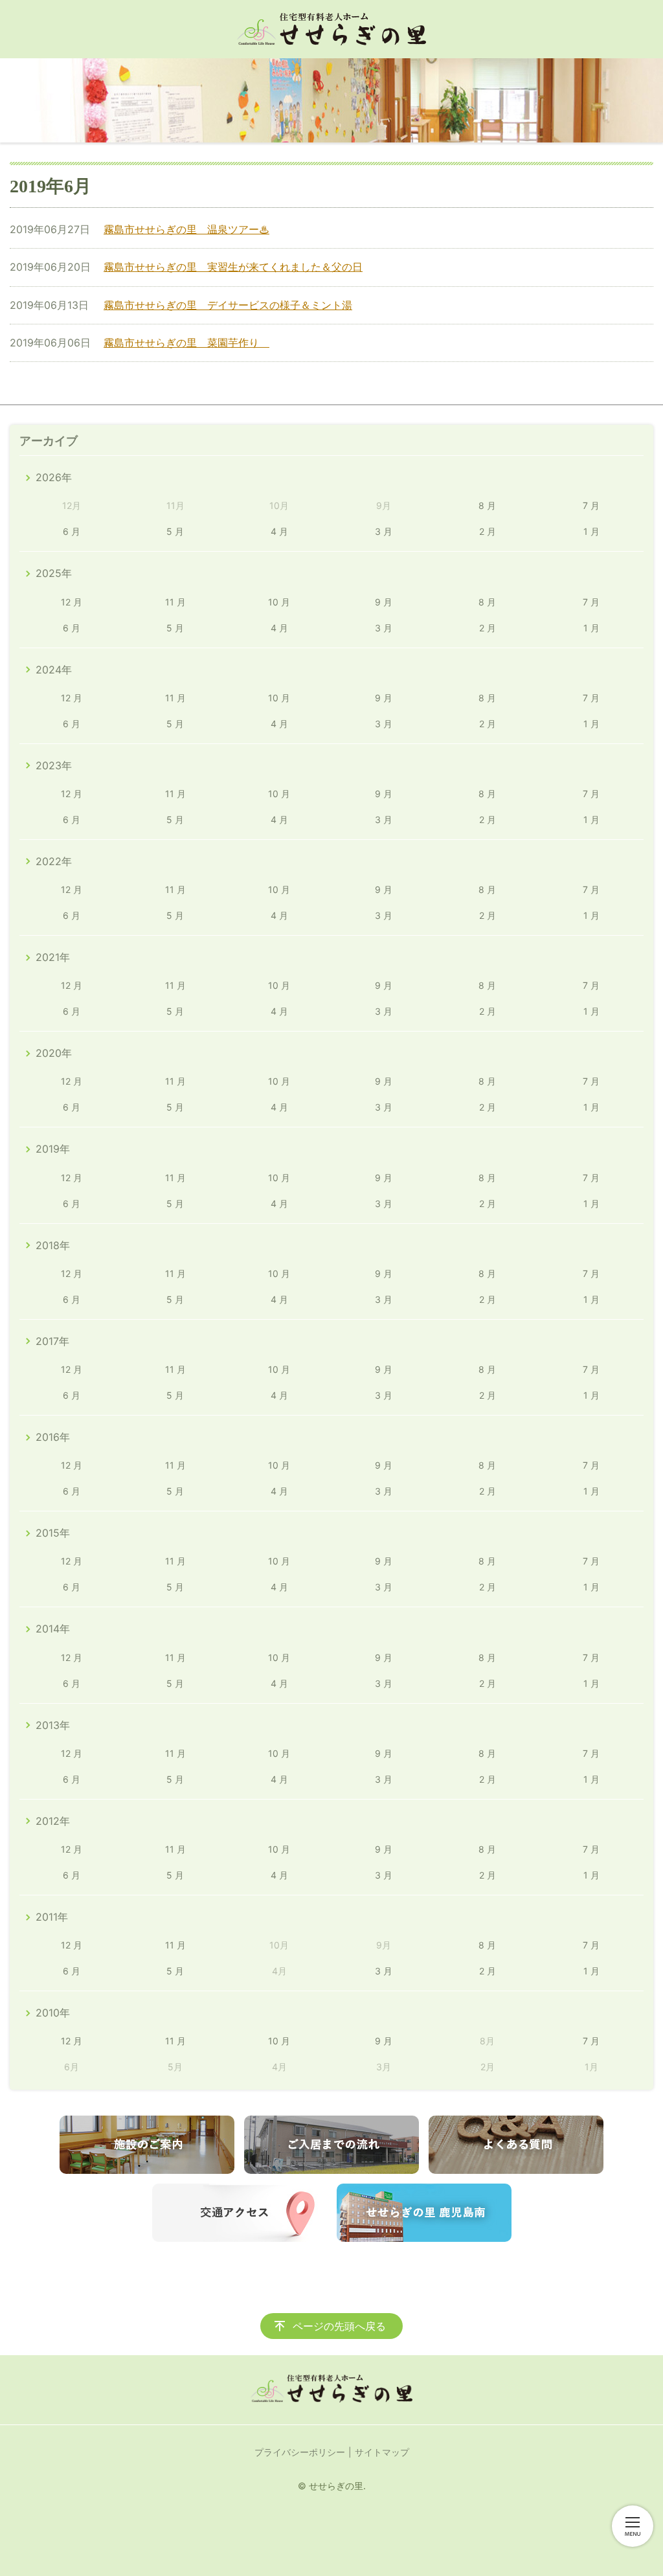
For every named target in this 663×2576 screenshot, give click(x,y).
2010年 (53, 2013)
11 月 (175, 602)
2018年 (53, 1245)
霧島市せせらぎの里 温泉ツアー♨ (186, 229)
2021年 (53, 957)
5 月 (175, 531)
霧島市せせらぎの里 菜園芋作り (186, 343)
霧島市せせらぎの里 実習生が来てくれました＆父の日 (233, 267)
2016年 (53, 1437)
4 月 (279, 531)
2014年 (53, 1629)
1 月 (591, 531)
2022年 (54, 861)
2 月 (488, 531)
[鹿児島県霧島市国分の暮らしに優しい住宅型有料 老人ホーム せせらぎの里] (331, 29)
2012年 (53, 1821)
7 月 (591, 505)
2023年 (54, 765)
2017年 (52, 1341)
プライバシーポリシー (300, 2452)
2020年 (54, 1053)
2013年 (53, 1725)
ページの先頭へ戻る (339, 2326)
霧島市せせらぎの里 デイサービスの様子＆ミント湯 (228, 305)
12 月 (72, 602)
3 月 (384, 531)
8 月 (487, 505)
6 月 (72, 531)
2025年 (54, 573)
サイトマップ (382, 2452)
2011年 (52, 1917)
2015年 (53, 1533)
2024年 (54, 670)
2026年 (54, 477)
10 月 (279, 602)
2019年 (53, 1149)
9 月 (384, 602)
